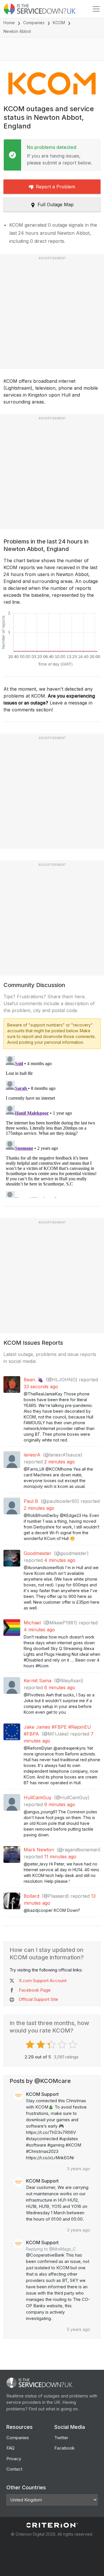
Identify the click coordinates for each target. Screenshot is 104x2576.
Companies (34, 23)
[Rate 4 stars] (63, 2045)
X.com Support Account (43, 1981)
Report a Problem (55, 187)
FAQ (10, 2448)
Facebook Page (35, 1990)
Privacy (14, 2459)
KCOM (59, 23)
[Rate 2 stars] (41, 2045)
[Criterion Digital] (52, 2525)
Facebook (64, 2448)
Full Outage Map (56, 204)
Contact (14, 2469)
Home (9, 23)
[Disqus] (52, 1126)
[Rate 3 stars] (52, 2045)
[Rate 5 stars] (74, 2045)
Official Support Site (38, 1999)
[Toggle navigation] (96, 9)
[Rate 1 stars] (31, 2045)
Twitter (61, 2438)
